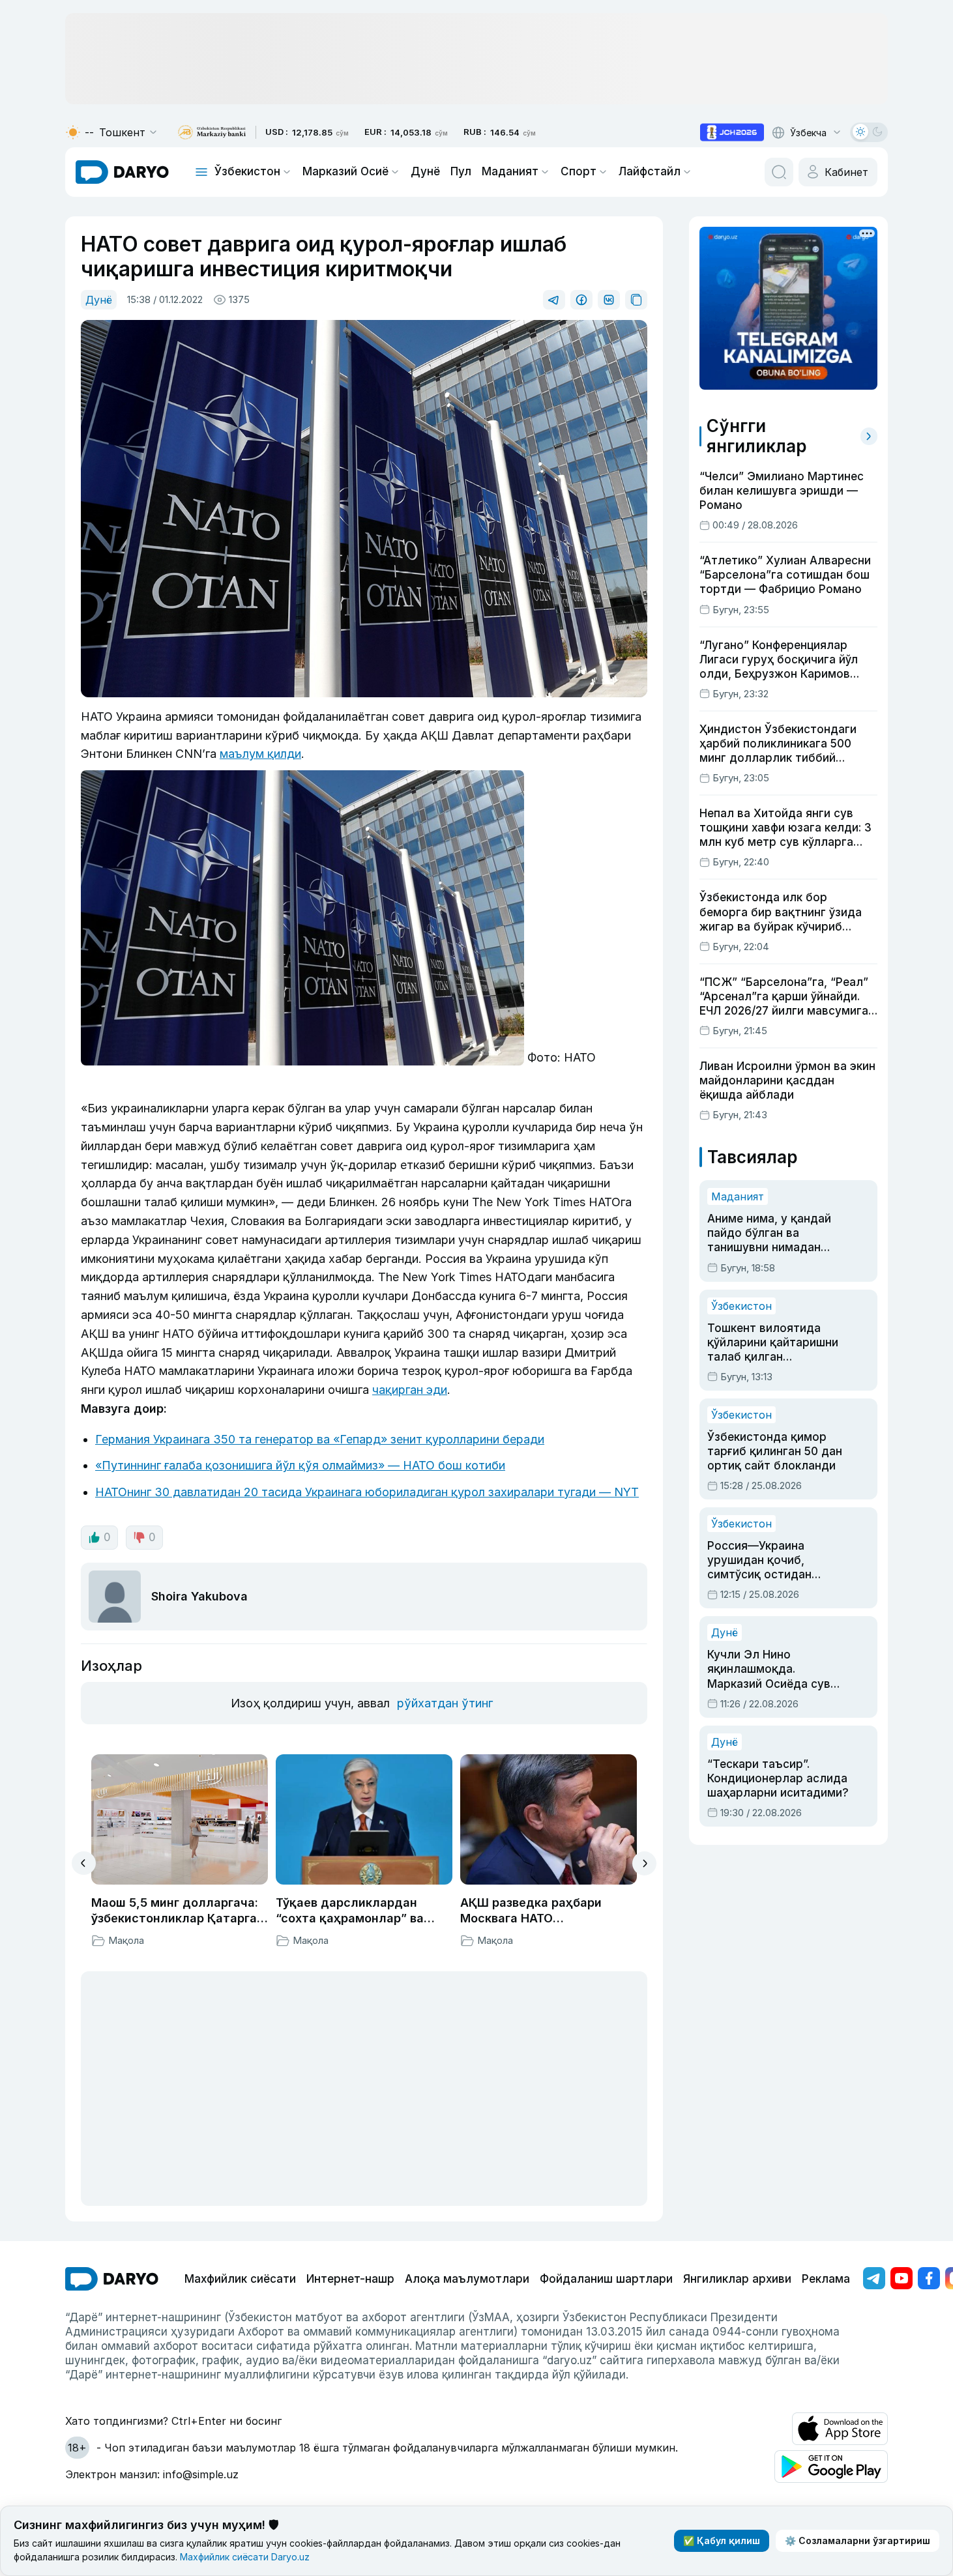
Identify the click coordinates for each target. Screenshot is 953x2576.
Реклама (826, 2279)
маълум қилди (260, 754)
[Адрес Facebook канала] (929, 2278)
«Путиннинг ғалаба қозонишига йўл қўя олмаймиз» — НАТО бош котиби (300, 1465)
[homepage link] (122, 172)
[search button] (779, 172)
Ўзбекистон (247, 171)
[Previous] (84, 1863)
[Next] (644, 1863)
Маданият (510, 171)
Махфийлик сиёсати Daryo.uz (245, 2557)
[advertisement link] (732, 132)
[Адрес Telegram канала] (874, 2278)
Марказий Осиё (345, 171)
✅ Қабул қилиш (722, 2540)
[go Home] (112, 2279)
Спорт (579, 171)
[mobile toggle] (201, 172)
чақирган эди (410, 1390)
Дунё (425, 171)
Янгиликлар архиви (737, 2279)
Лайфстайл (650, 171)
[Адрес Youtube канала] (902, 2278)
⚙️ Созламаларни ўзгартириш (858, 2540)
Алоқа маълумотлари (467, 2279)
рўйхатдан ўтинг (445, 1703)
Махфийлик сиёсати (240, 2279)
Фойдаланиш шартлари (606, 2279)
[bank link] (212, 133)
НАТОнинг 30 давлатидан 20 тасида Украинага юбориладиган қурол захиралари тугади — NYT (367, 1492)
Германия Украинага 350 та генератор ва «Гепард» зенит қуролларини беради (320, 1439)
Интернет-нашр (350, 2279)
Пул (461, 171)
